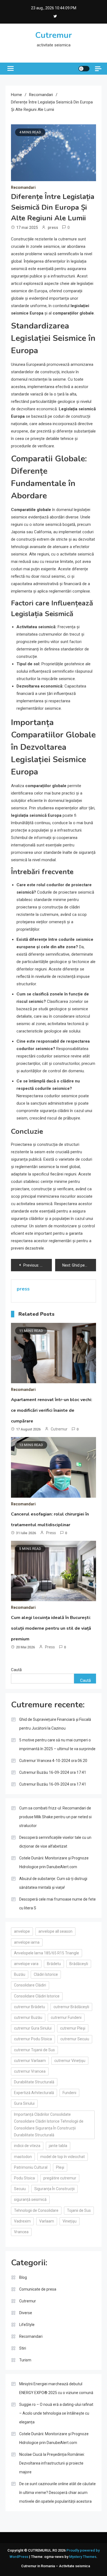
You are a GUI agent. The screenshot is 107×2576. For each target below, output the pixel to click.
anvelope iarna (27, 1942)
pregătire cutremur (60, 2178)
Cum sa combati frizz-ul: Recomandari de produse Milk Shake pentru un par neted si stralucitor (55, 1817)
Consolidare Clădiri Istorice (37, 1996)
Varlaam (47, 2221)
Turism (25, 2360)
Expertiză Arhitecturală (34, 2093)
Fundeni (69, 2093)
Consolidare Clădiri (30, 1985)
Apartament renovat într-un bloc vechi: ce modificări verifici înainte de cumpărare (52, 1410)
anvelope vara (26, 1964)
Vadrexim (22, 2221)
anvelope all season (55, 1931)
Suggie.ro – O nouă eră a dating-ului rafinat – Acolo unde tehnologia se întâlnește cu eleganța (56, 2413)
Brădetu (54, 1964)
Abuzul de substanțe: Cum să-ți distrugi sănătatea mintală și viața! (53, 1883)
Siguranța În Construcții (54, 2189)
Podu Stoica (24, 2178)
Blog (23, 2277)
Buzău (20, 1974)
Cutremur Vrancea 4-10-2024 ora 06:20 (53, 1761)
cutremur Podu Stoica (33, 2039)
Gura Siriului (24, 2103)
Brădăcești (79, 1964)
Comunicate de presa (38, 2289)
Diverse (26, 2313)
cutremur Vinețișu (70, 2061)
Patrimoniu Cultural (31, 2167)
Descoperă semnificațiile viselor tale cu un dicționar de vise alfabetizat (55, 1842)
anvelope (22, 1931)
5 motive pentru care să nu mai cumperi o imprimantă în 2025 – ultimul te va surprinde (57, 1744)
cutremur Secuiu (75, 2039)
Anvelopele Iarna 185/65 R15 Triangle (47, 1953)
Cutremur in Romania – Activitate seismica (56, 2566)
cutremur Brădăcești (71, 2007)
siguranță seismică (30, 2199)
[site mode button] (84, 69)
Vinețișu (70, 2221)
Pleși (60, 2167)
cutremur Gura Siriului (33, 2028)
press (53, 228)
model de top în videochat (63, 2157)
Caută (16, 1670)
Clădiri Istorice (46, 1974)
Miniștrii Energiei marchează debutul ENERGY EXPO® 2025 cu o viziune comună (56, 2388)
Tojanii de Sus (79, 2210)
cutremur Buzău (28, 2017)
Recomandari (23, 187)
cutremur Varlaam (30, 2061)
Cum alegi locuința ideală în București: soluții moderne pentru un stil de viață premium (51, 1628)
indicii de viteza (27, 2146)
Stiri (23, 2348)
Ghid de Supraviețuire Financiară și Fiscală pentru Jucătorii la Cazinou (55, 1724)
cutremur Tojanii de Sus (34, 2050)
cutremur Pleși (73, 2028)
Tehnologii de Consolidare (36, 2210)
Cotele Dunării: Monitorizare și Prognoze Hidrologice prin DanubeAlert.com (54, 1862)
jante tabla (58, 2146)
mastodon (23, 2157)
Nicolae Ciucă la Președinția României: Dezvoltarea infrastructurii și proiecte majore (52, 2463)
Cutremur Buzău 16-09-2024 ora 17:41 (53, 1772)
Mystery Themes (83, 2557)
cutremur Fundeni (66, 2017)
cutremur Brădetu (29, 2007)
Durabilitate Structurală (34, 2082)
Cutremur (54, 35)
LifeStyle (27, 2325)
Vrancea (21, 2232)
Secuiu (20, 2189)
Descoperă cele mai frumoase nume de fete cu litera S (57, 1904)
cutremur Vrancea (30, 2071)
